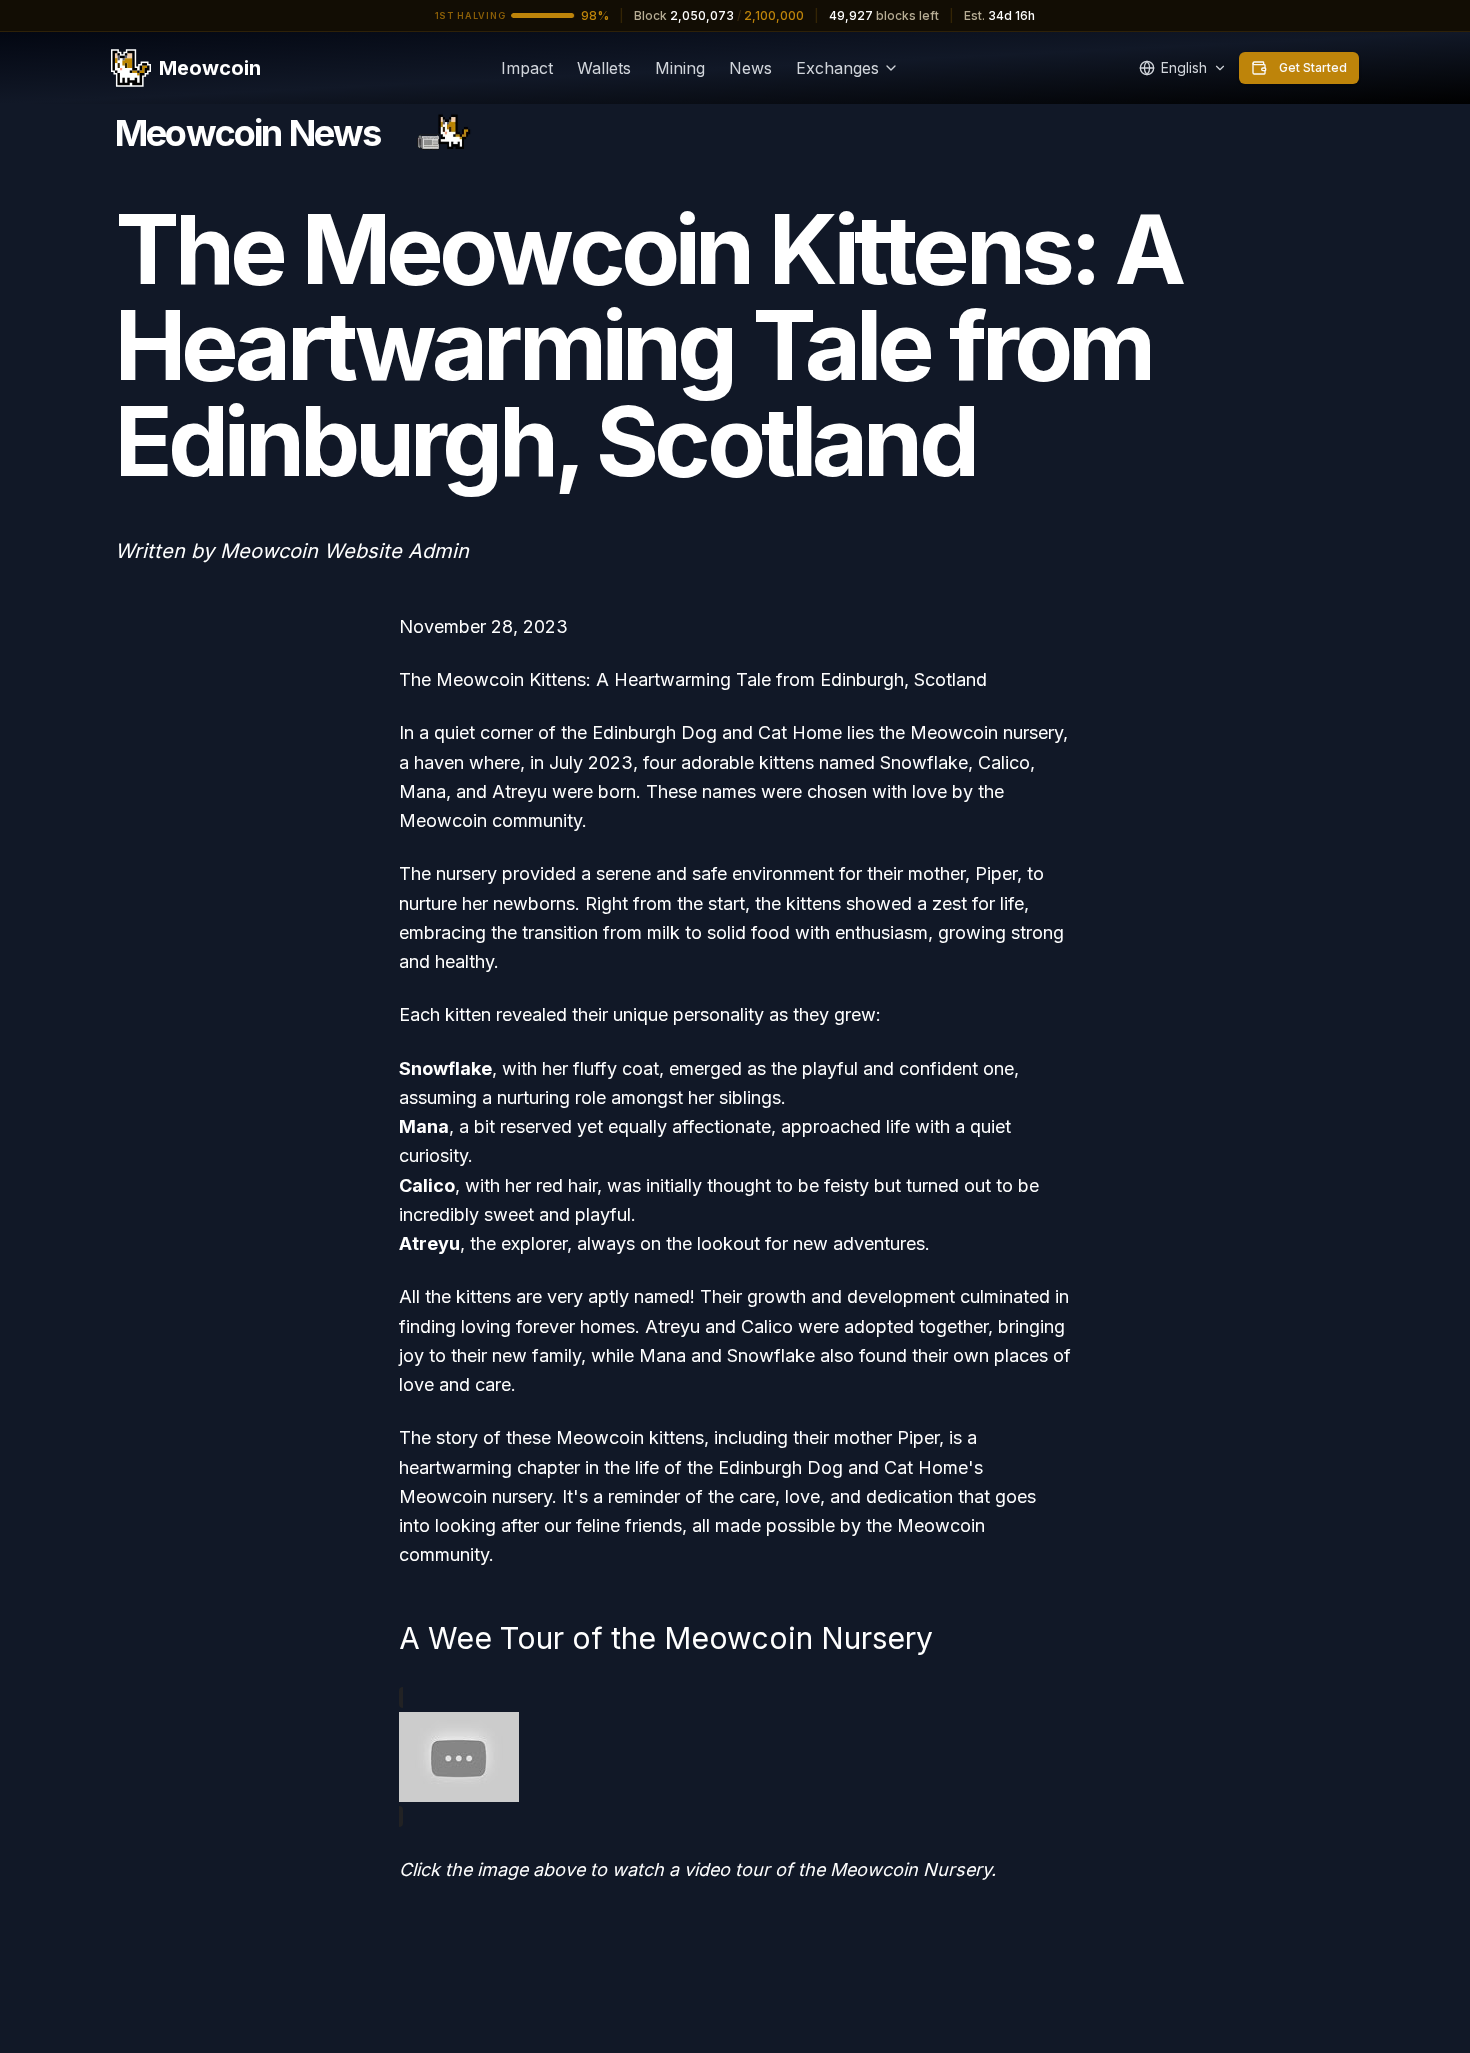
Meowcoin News (248, 133)
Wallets (604, 68)
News (750, 68)
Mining (680, 68)
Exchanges (837, 68)
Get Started (1313, 67)
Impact (527, 68)
